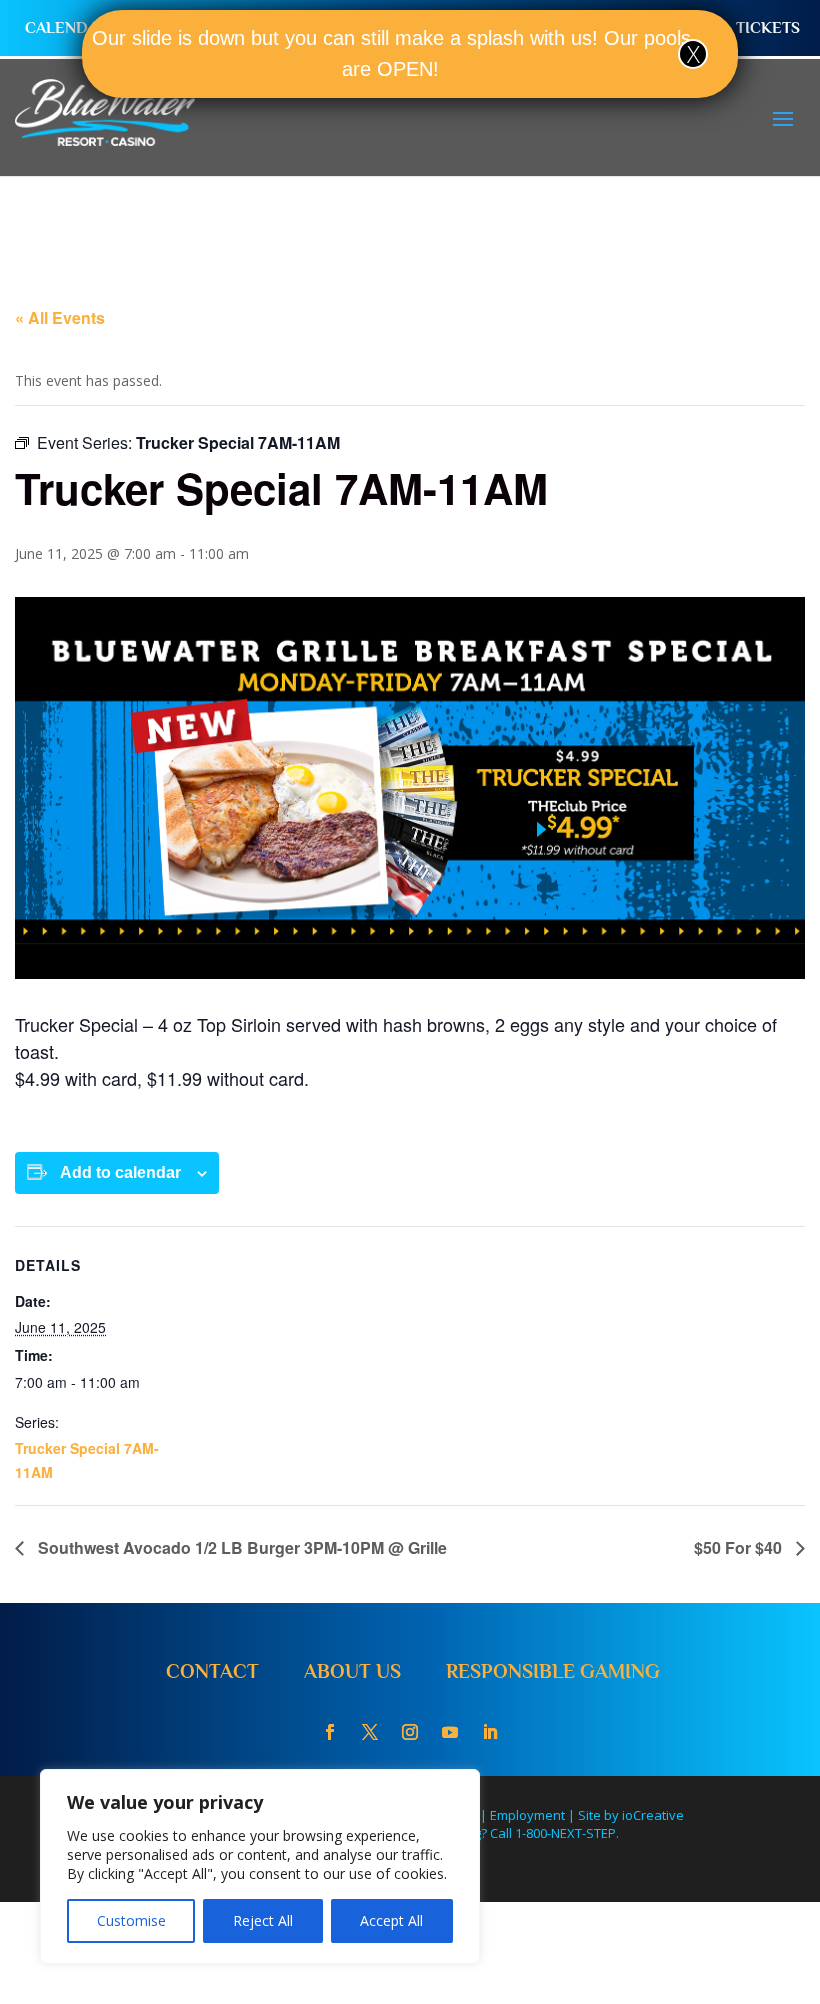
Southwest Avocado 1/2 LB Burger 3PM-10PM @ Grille (240, 1547)
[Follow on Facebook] (330, 1732)
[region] (260, 1866)
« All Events (60, 317)
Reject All (263, 1920)
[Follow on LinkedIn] (490, 1732)
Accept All (391, 1920)
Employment (527, 1815)
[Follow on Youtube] (450, 1732)
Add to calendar (120, 1172)
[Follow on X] (370, 1732)
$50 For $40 (740, 1547)
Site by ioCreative (631, 1815)
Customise (131, 1920)
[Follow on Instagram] (410, 1732)
